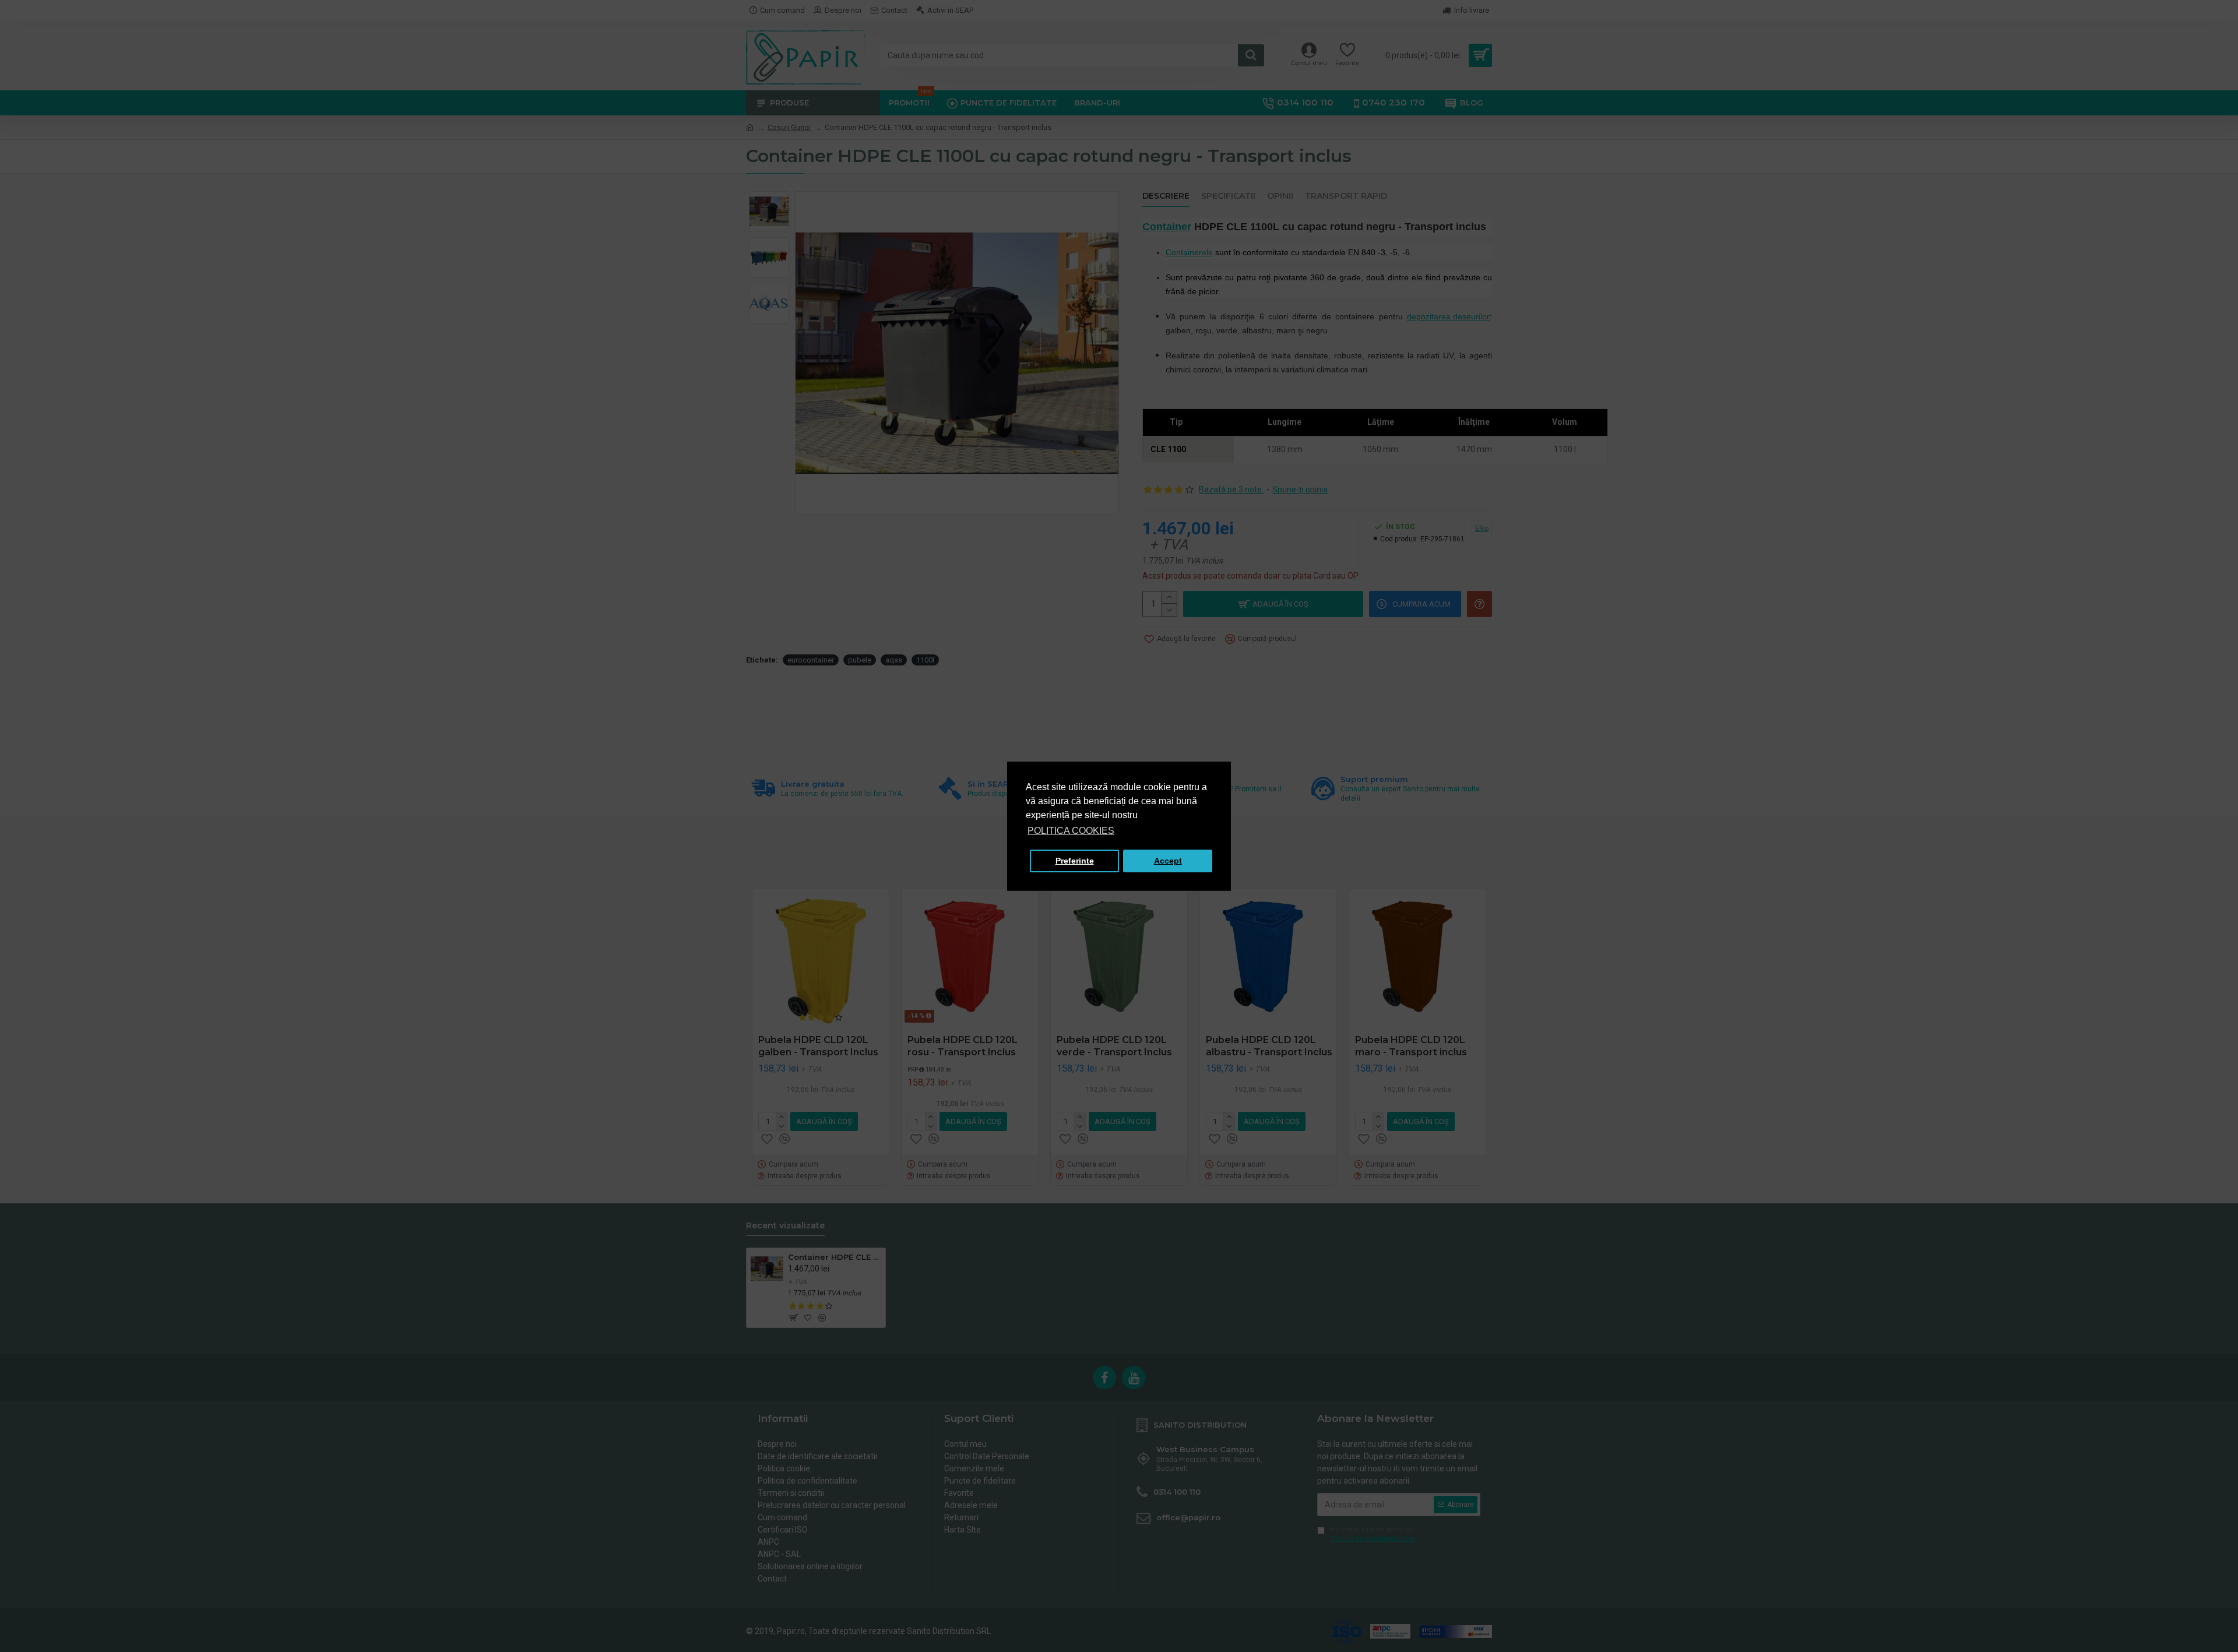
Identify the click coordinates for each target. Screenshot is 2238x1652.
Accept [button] (1168, 861)
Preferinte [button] (1075, 861)
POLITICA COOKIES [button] (1071, 831)
